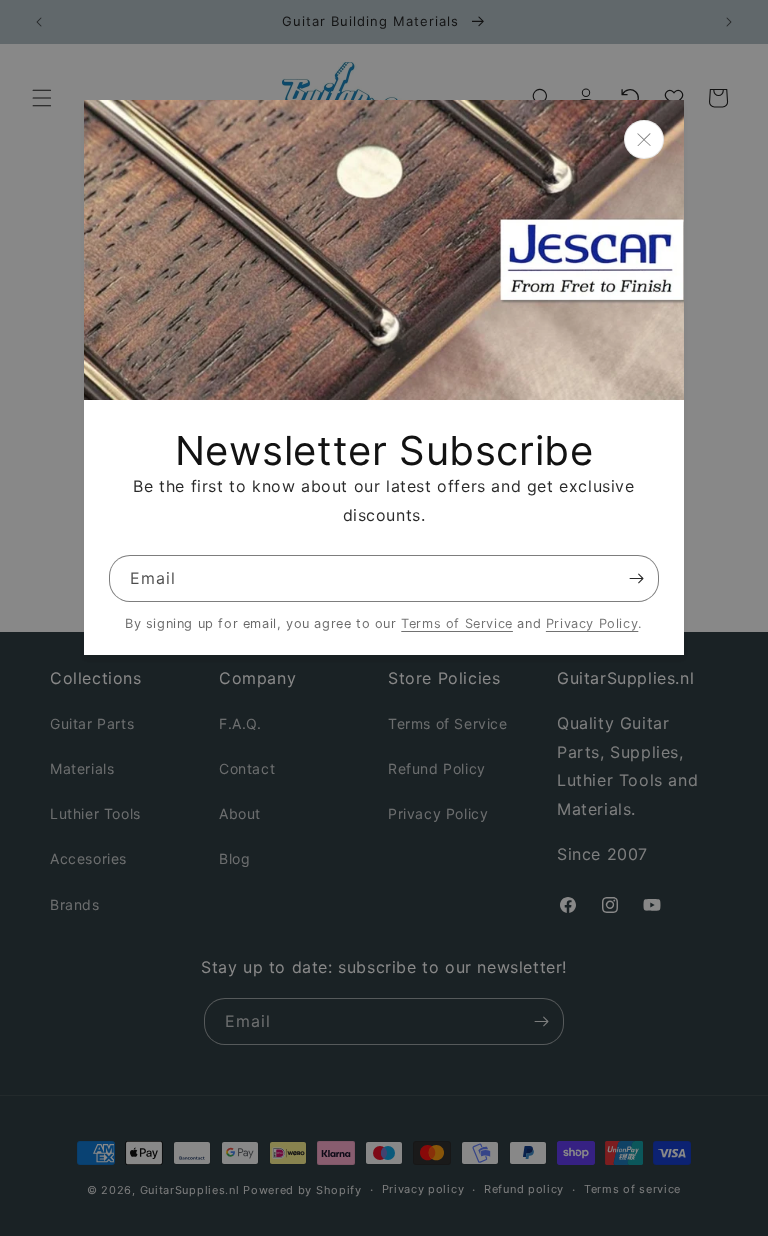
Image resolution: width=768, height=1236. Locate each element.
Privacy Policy (592, 623)
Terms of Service (457, 623)
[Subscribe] (636, 578)
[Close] (644, 139)
